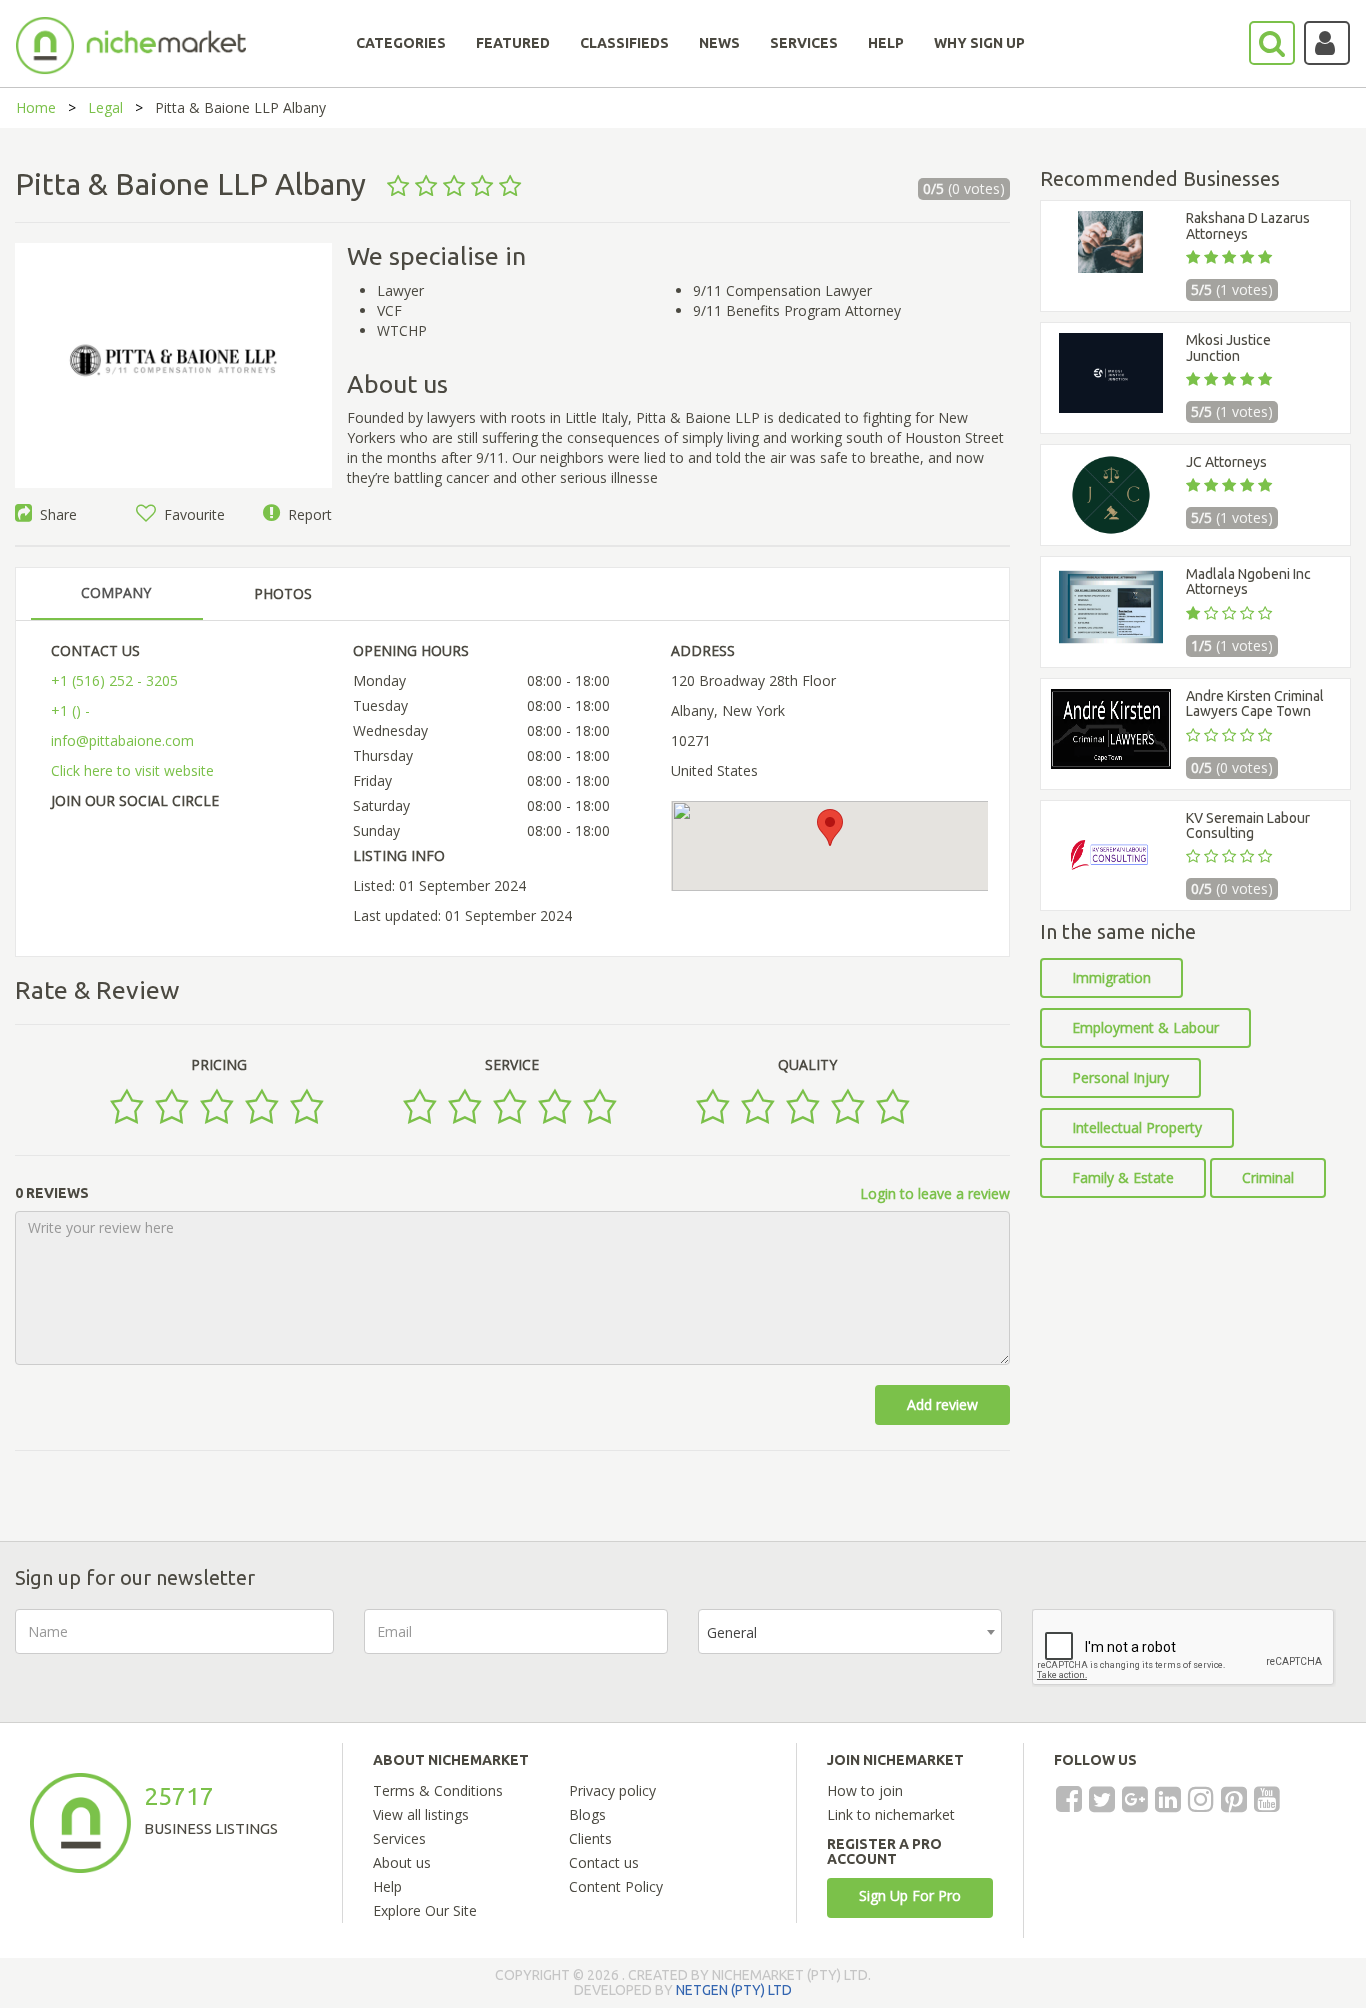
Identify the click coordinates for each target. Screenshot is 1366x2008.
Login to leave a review (935, 1193)
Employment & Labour (1145, 1027)
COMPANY (116, 592)
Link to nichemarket (891, 1814)
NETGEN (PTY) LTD (734, 1990)
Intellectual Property (1137, 1127)
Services (399, 1838)
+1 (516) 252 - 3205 (114, 680)
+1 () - (70, 710)
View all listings (421, 1814)
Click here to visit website (132, 770)
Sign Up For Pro (910, 1895)
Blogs (587, 1814)
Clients (590, 1838)
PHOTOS (283, 593)
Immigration (1111, 977)
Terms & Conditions (438, 1790)
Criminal (1268, 1177)
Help (387, 1886)
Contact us (604, 1862)
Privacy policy (612, 1790)
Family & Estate (1123, 1177)
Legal (105, 107)
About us (402, 1862)
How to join (865, 1790)
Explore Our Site (425, 1910)
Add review (942, 1404)
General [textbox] (732, 1632)
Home (36, 107)
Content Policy (616, 1886)
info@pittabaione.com (122, 740)
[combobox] (850, 1631)
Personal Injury (1120, 1077)
